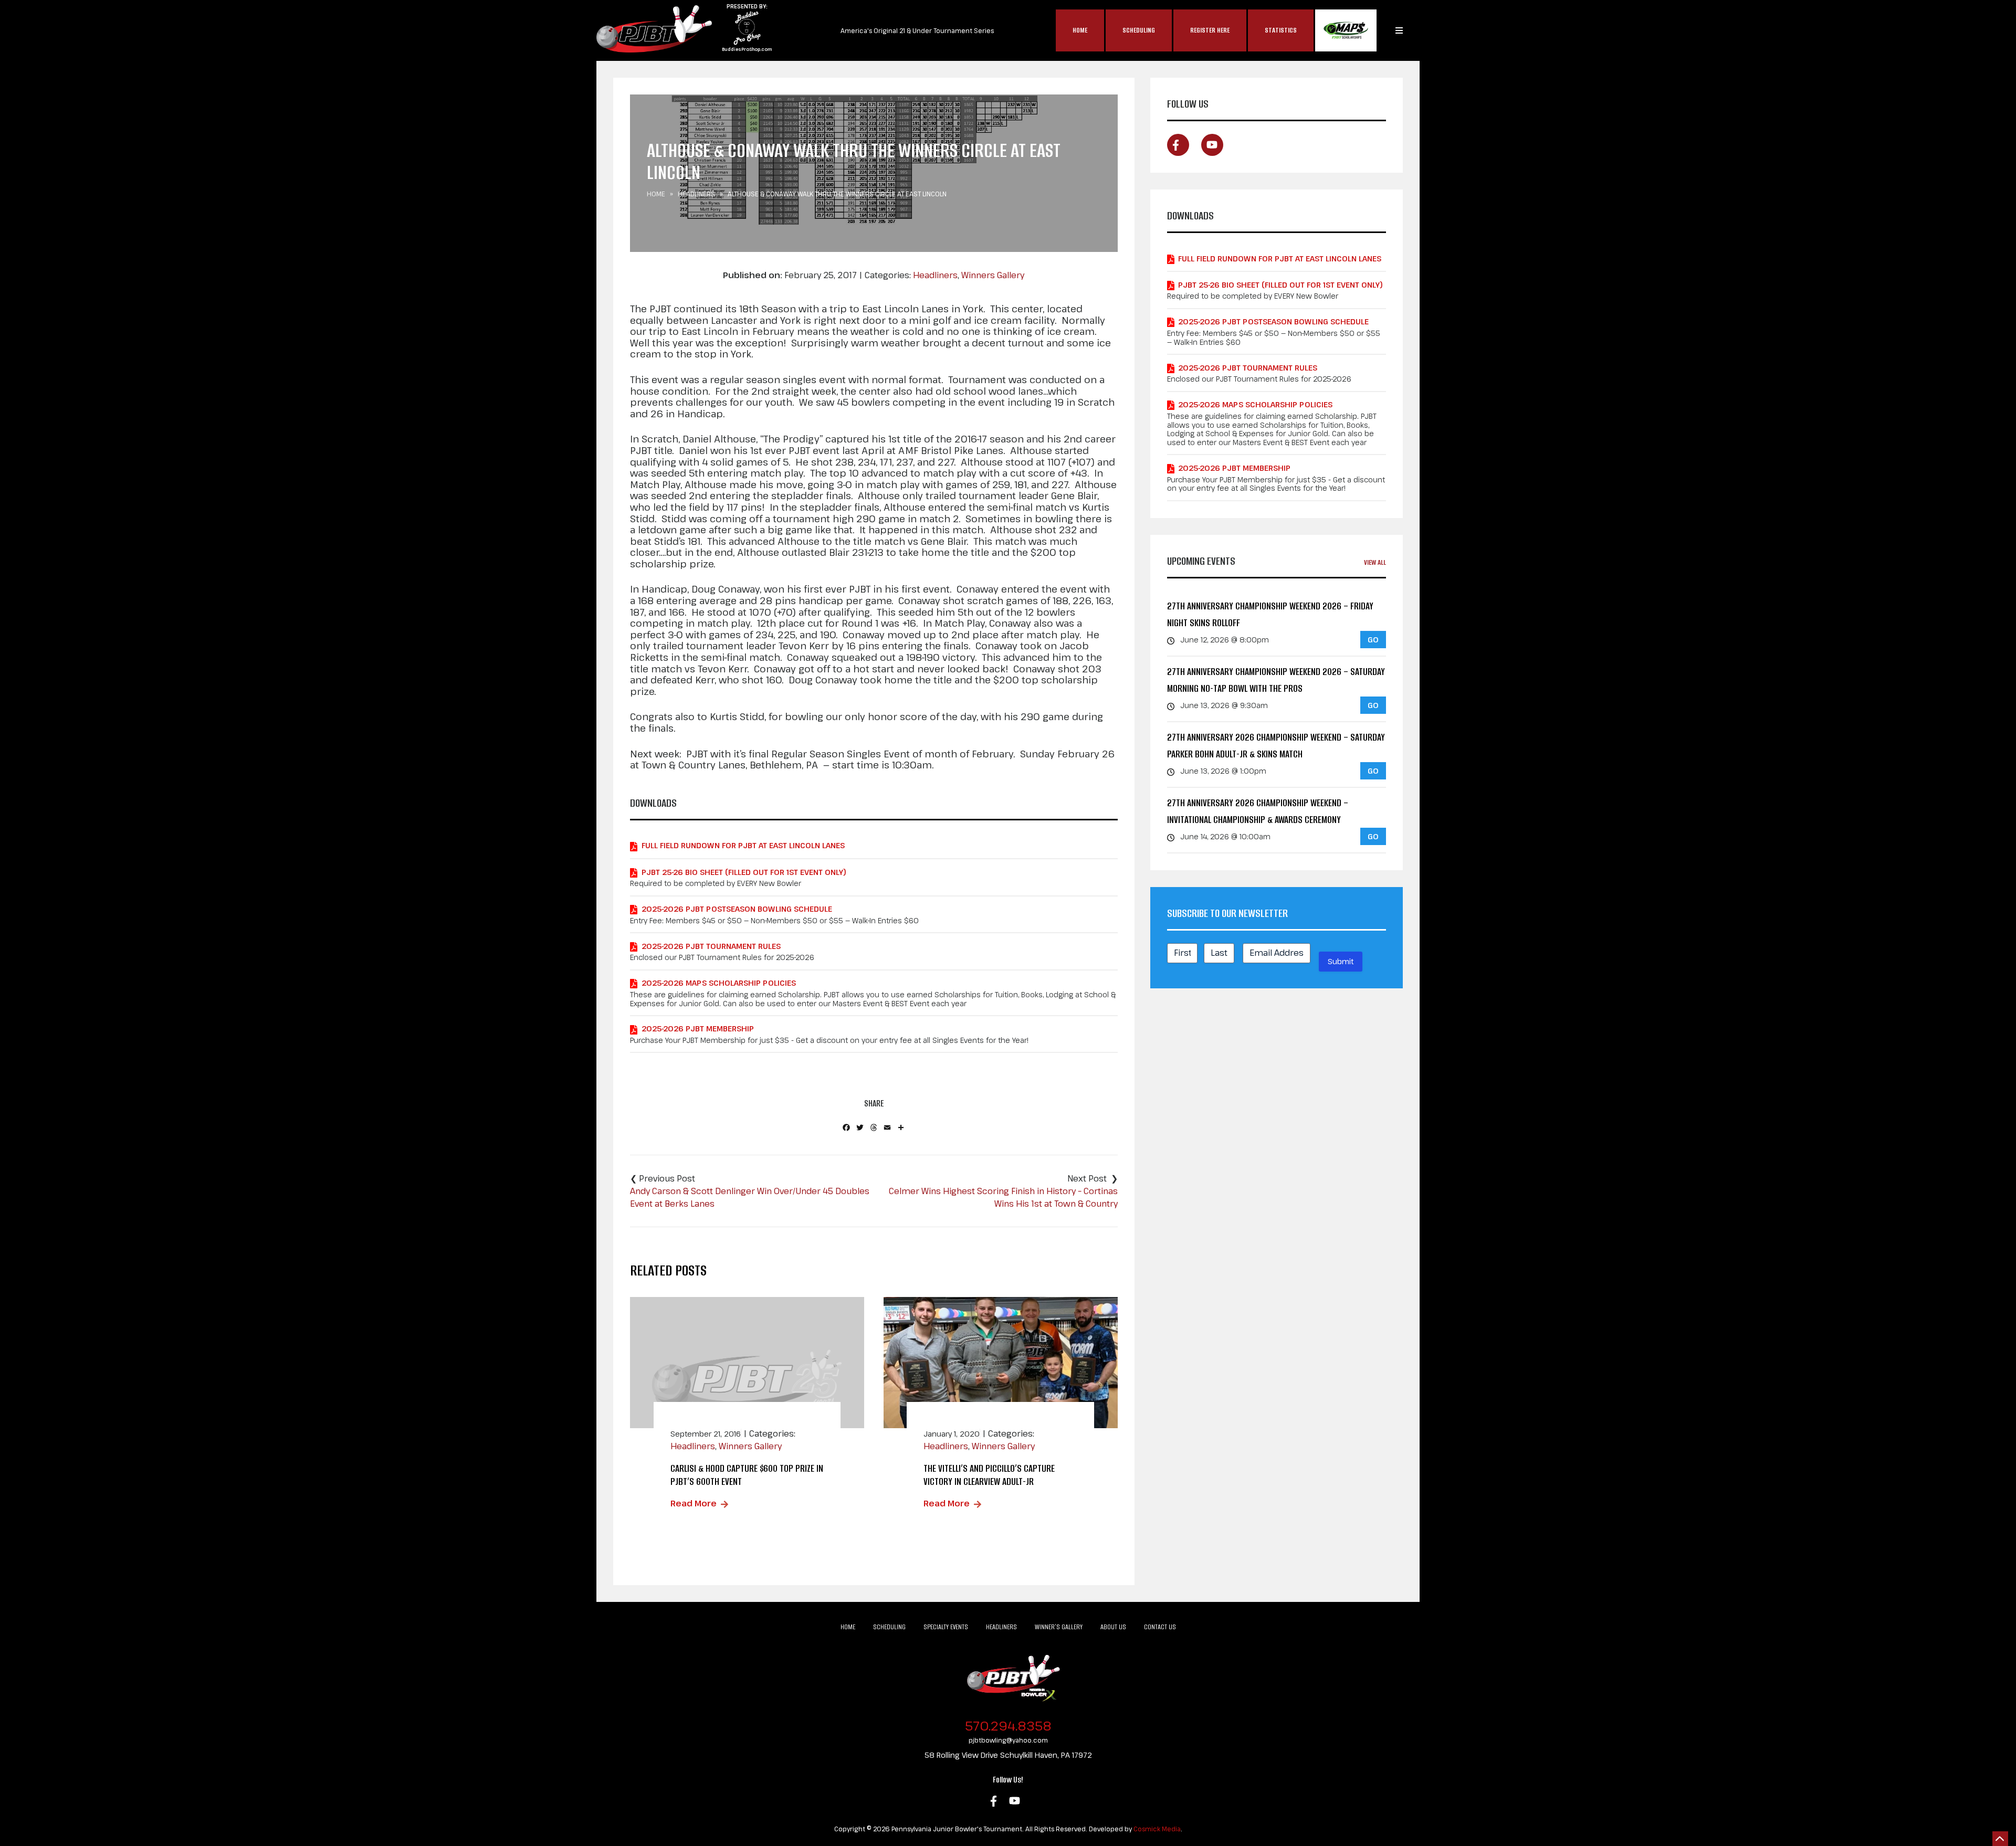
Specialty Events (946, 1627)
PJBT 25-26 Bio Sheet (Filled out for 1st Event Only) (744, 872)
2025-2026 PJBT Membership (698, 1029)
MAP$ (1346, 30)
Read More (694, 1503)
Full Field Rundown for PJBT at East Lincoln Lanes (743, 845)
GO (1373, 640)
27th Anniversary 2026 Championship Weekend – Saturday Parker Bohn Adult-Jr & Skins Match (1276, 746)
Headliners (696, 194)
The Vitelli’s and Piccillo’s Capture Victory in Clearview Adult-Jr (989, 1475)
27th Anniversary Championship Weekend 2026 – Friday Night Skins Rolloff (1270, 614)
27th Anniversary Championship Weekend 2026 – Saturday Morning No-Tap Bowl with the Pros (1276, 680)
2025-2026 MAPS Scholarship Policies (719, 983)
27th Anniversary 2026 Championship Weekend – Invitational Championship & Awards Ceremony (1258, 811)
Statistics (1281, 30)
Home (1080, 30)
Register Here (1210, 30)
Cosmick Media (1157, 1829)
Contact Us (1160, 1627)
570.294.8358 (1008, 1726)
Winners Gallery (993, 275)
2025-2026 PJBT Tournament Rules (711, 946)
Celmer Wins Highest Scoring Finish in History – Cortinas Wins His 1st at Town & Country (1003, 1197)
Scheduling (1139, 30)
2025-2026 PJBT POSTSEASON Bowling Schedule (737, 909)
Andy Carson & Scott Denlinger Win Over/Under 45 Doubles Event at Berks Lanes (750, 1197)
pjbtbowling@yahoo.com (1008, 1740)
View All (1375, 562)
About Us (1113, 1627)
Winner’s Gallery (1059, 1627)
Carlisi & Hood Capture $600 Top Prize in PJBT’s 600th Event (747, 1475)
